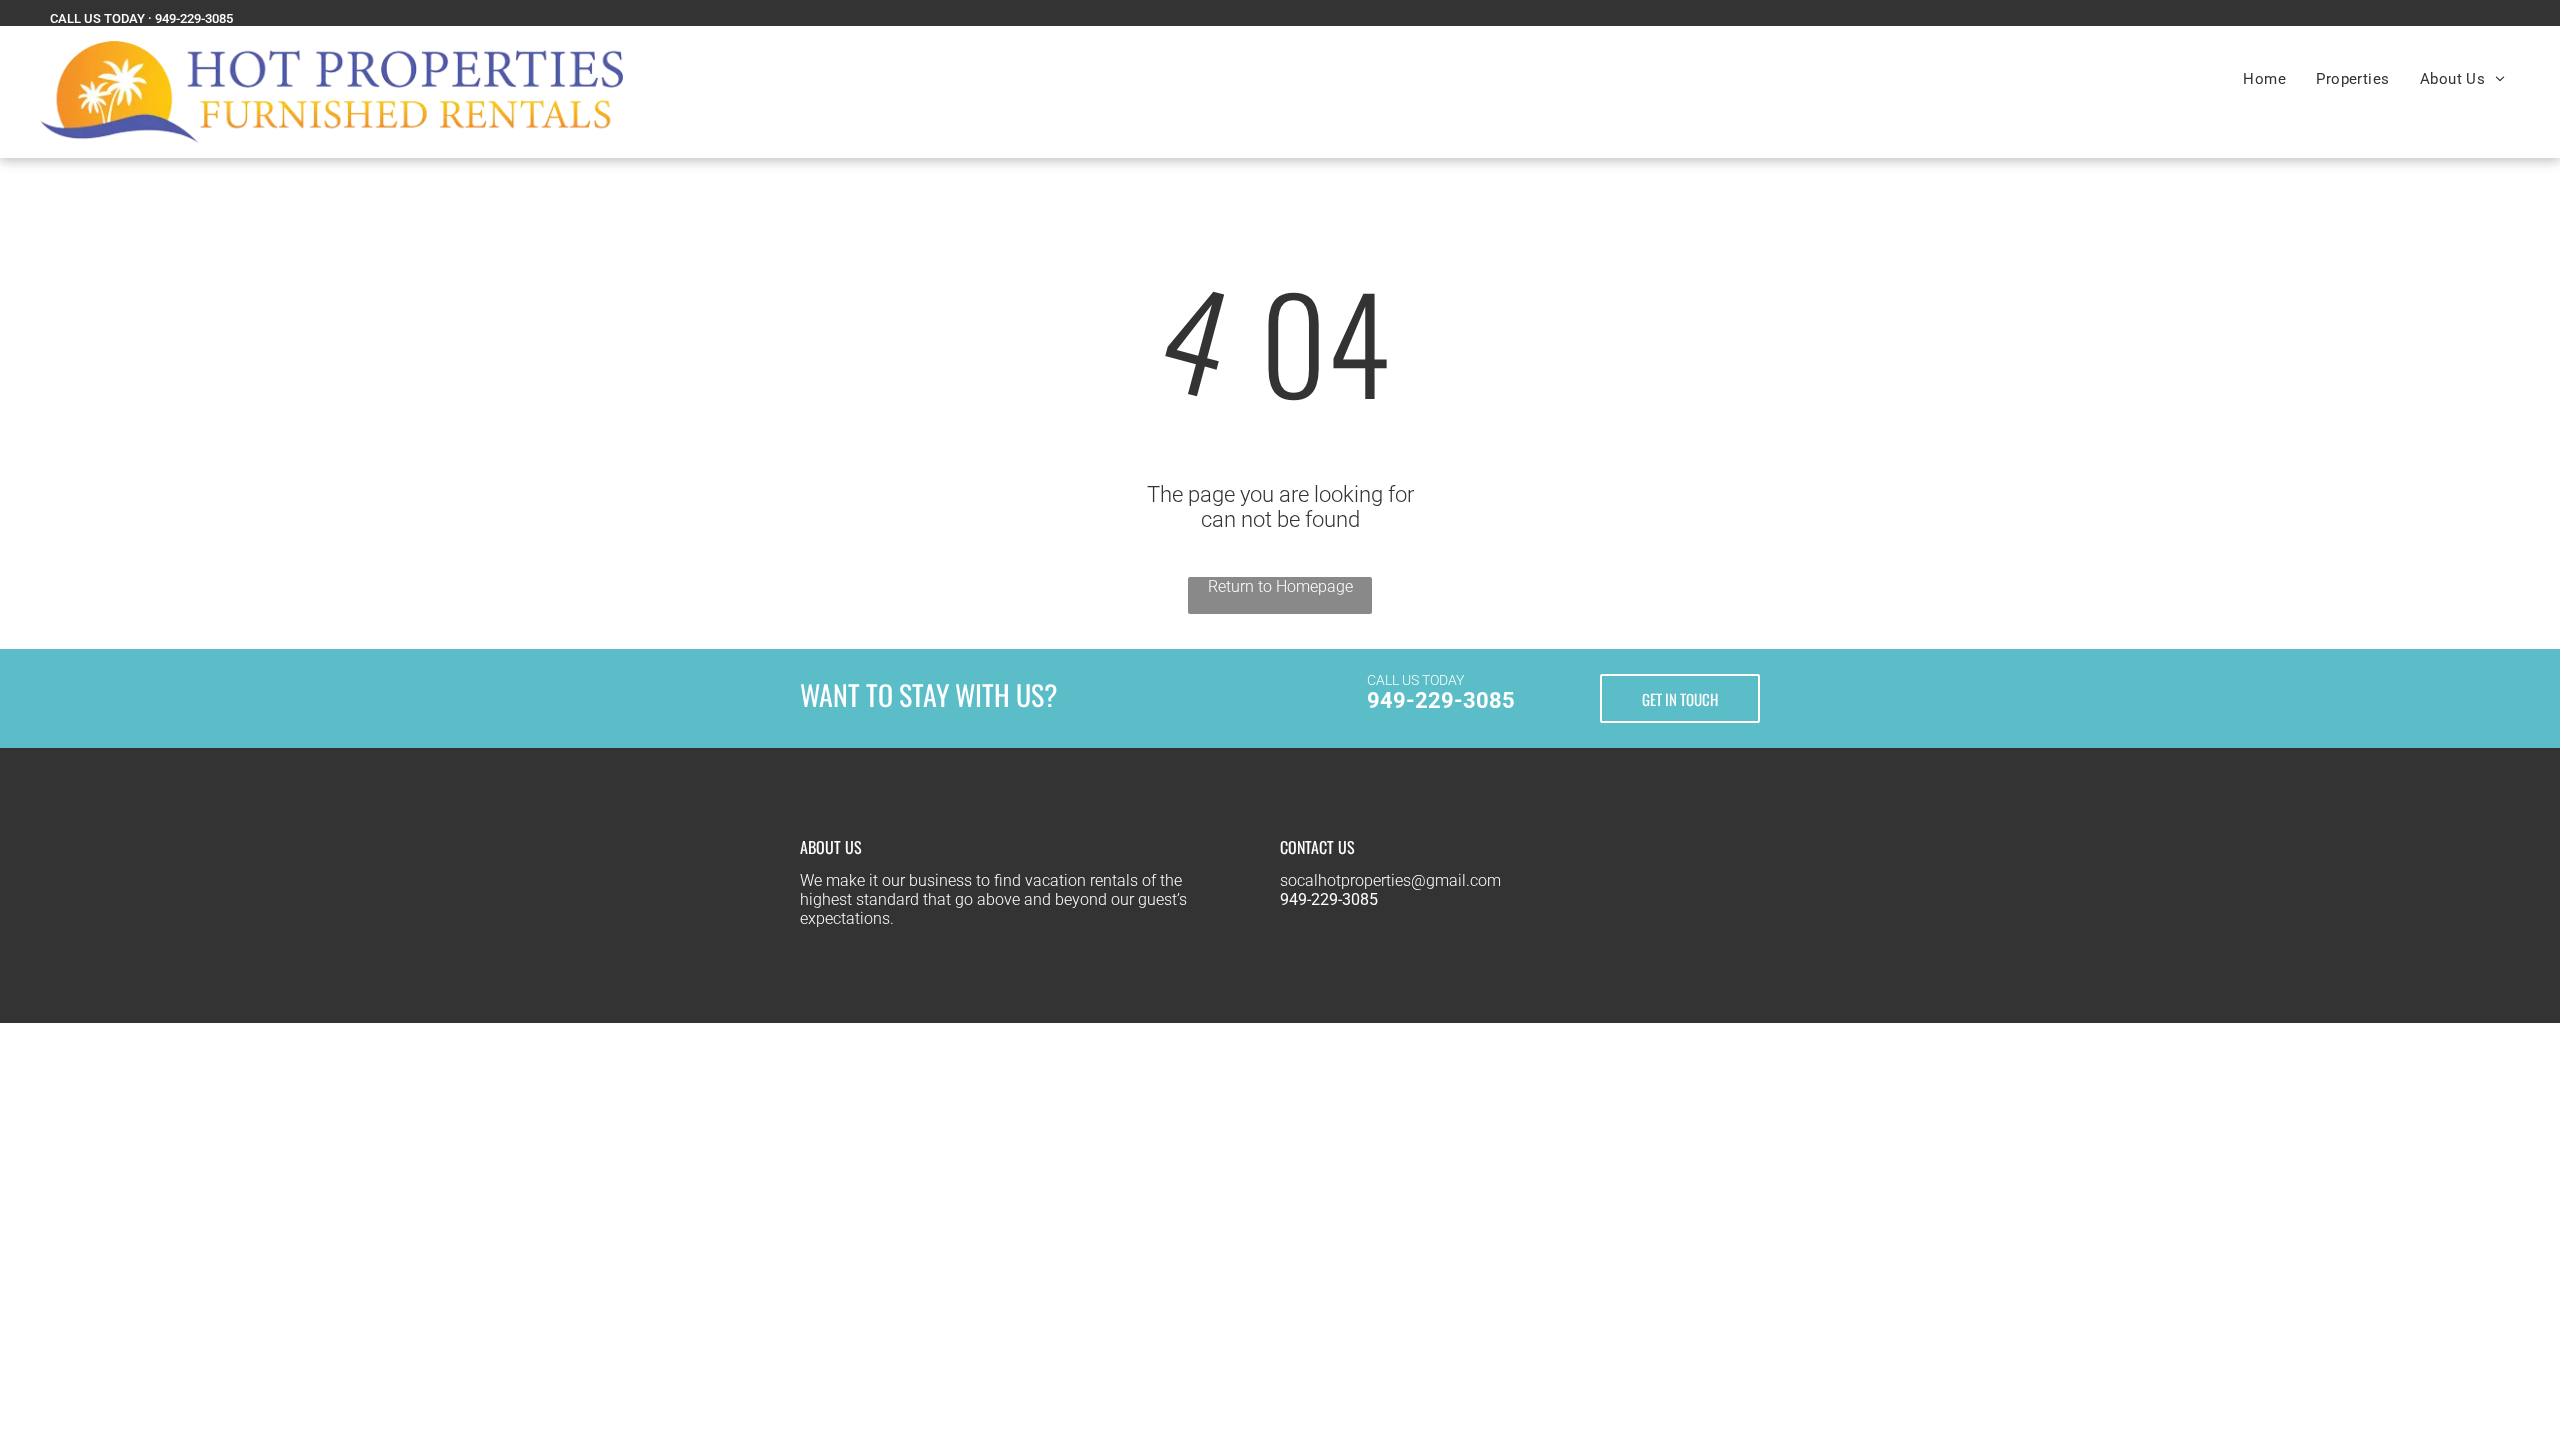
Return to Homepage (1280, 586)
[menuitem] (2264, 79)
